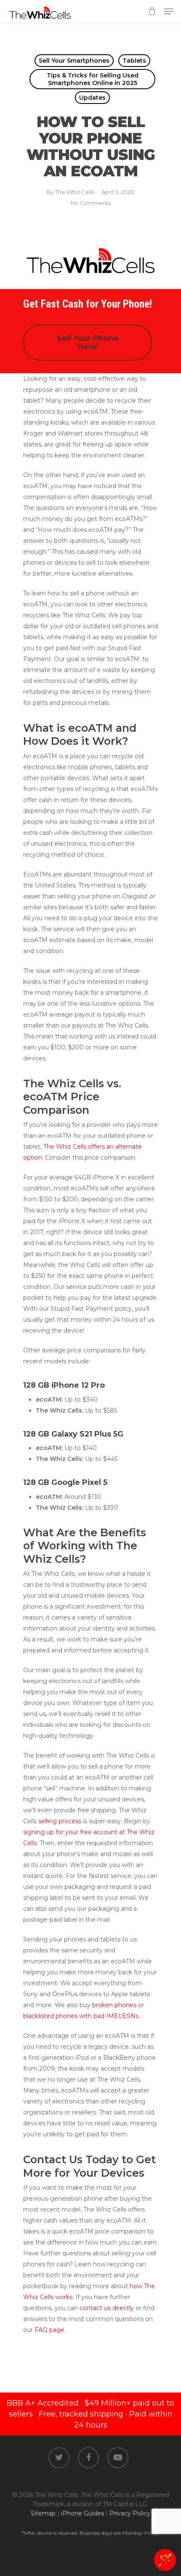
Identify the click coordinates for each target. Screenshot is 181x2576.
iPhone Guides (83, 2513)
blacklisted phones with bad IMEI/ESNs (81, 2016)
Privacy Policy (130, 2513)
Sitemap (43, 2513)
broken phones (114, 2005)
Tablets (134, 61)
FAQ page (49, 2330)
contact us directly (107, 2308)
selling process (60, 1821)
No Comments (91, 203)
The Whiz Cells (75, 192)
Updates (92, 98)
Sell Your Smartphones (74, 61)
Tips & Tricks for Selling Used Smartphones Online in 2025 (93, 79)
